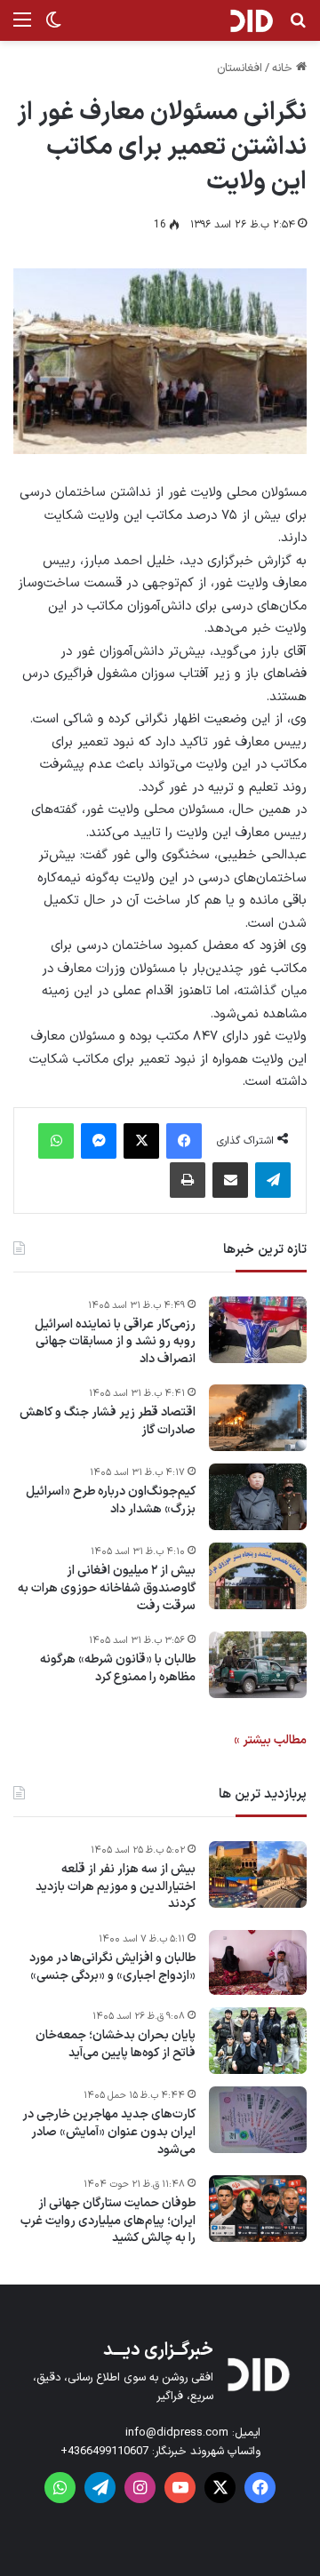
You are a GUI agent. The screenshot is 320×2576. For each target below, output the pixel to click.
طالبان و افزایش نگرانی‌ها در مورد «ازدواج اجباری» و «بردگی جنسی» (112, 1967)
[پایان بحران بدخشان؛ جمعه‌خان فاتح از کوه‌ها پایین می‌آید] (258, 2041)
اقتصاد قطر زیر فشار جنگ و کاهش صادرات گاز (108, 1421)
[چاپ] (188, 1180)
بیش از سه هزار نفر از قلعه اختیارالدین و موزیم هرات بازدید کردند (116, 1887)
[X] (141, 1141)
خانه (284, 68)
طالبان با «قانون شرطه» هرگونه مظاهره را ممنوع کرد (118, 1668)
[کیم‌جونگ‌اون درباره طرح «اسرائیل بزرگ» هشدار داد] (258, 1497)
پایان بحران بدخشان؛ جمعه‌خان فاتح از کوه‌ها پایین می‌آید (116, 2044)
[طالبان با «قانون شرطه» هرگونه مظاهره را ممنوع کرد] (258, 1665)
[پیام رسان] (99, 1141)
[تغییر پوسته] (53, 27)
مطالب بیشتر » (270, 1740)
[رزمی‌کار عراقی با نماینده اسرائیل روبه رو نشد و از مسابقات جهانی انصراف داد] (258, 1330)
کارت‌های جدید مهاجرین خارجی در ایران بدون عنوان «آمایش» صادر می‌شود (109, 2132)
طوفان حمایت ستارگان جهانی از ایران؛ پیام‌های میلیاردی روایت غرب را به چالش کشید (108, 2221)
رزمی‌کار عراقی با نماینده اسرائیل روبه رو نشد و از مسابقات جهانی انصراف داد (115, 1342)
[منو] (22, 27)
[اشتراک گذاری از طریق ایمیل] (230, 1180)
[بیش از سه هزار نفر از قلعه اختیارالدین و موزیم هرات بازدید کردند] (258, 1874)
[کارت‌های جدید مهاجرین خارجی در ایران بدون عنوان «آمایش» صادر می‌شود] (258, 2120)
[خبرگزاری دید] (251, 20)
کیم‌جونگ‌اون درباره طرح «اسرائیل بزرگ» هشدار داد (111, 1500)
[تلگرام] (273, 1180)
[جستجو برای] (298, 27)
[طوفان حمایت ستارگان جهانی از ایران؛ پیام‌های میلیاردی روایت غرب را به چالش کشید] (258, 2209)
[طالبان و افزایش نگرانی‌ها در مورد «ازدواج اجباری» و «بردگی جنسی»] (258, 1963)
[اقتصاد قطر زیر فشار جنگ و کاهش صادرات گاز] (258, 1418)
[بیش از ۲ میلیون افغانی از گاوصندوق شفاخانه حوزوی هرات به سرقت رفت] (258, 1576)
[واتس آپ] (56, 1141)
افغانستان (240, 68)
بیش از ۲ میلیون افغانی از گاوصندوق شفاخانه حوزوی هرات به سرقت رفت (107, 1588)
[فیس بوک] (184, 1141)
